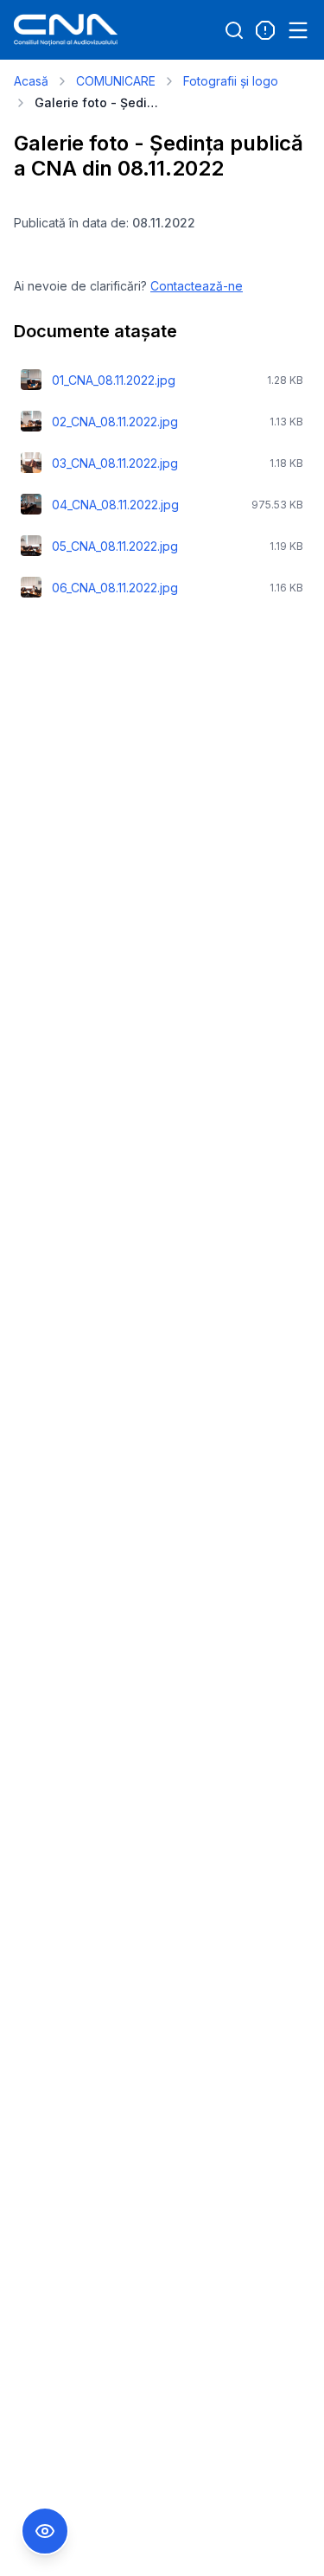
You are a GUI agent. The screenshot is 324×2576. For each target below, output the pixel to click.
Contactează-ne (197, 286)
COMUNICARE (116, 81)
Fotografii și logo (231, 81)
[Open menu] (298, 30)
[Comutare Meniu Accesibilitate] (45, 2531)
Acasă (31, 81)
